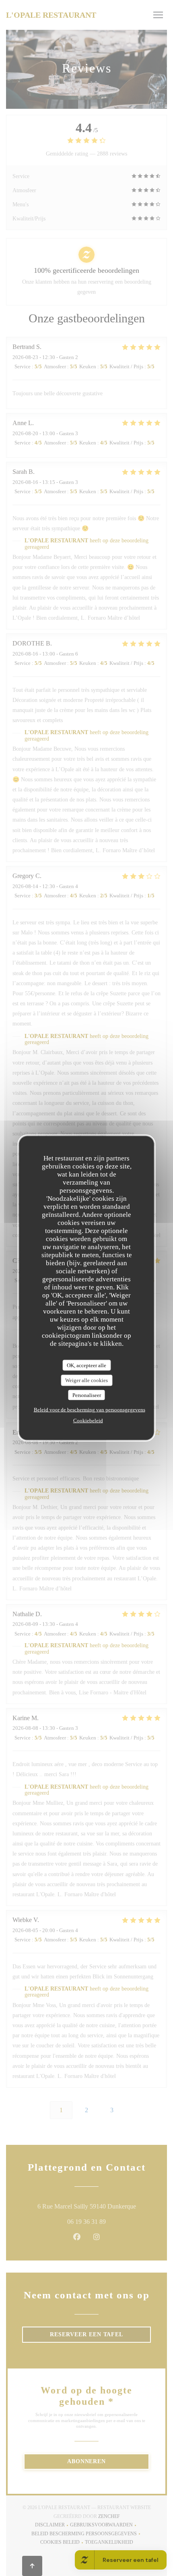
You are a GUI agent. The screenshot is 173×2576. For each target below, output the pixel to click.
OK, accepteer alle (86, 1365)
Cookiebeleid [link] (88, 1421)
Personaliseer (87, 1395)
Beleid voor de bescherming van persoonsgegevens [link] (90, 1410)
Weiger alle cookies (86, 1380)
